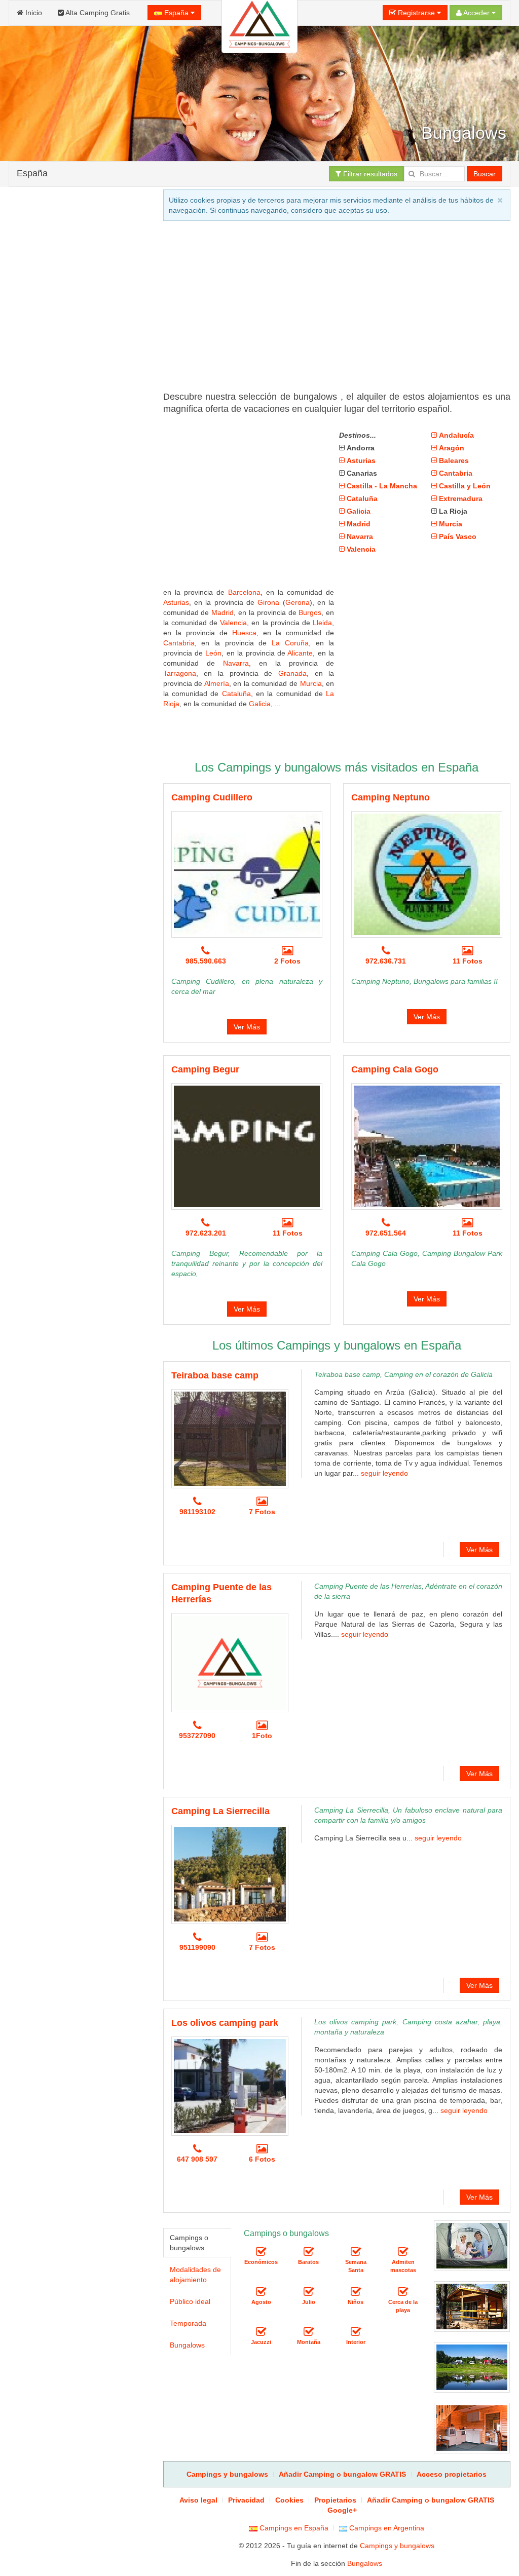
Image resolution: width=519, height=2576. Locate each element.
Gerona (298, 602)
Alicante (300, 653)
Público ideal (190, 2301)
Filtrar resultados (369, 174)
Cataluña (236, 694)
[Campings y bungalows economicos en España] (261, 2252)
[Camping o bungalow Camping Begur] (247, 1146)
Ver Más (247, 1027)
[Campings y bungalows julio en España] (309, 2292)
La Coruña (290, 643)
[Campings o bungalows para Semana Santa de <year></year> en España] (356, 2252)
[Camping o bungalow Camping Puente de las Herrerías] (230, 1663)
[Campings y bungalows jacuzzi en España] (261, 2332)
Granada (292, 673)
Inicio (33, 13)
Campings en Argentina (386, 2528)
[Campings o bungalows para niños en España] (356, 2292)
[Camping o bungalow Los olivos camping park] (230, 2086)
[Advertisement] (80, 563)
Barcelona (244, 592)
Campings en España (293, 2528)
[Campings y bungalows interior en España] (356, 2332)
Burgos (310, 612)
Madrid (223, 612)
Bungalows (187, 2345)
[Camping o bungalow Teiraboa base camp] (230, 1439)
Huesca (244, 633)
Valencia (233, 623)
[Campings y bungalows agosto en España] (261, 2292)
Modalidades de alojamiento (195, 2275)
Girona (268, 602)
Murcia (311, 683)
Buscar (485, 174)
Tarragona (180, 673)
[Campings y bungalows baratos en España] (309, 2252)
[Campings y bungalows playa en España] (403, 2292)
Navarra (236, 663)
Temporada (188, 2323)
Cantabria (179, 643)
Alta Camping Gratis (97, 13)
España (176, 13)
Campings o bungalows (189, 2243)
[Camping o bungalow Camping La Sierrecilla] (230, 1874)
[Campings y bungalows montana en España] (309, 2332)
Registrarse (416, 13)
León (213, 653)
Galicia (260, 704)
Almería (217, 683)
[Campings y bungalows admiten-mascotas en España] (403, 2252)
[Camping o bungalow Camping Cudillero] (247, 874)
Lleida (322, 623)
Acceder (477, 13)
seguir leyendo (384, 1473)
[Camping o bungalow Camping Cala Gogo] (427, 1146)
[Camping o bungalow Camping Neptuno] (427, 874)
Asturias (176, 602)
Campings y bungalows (397, 2546)
